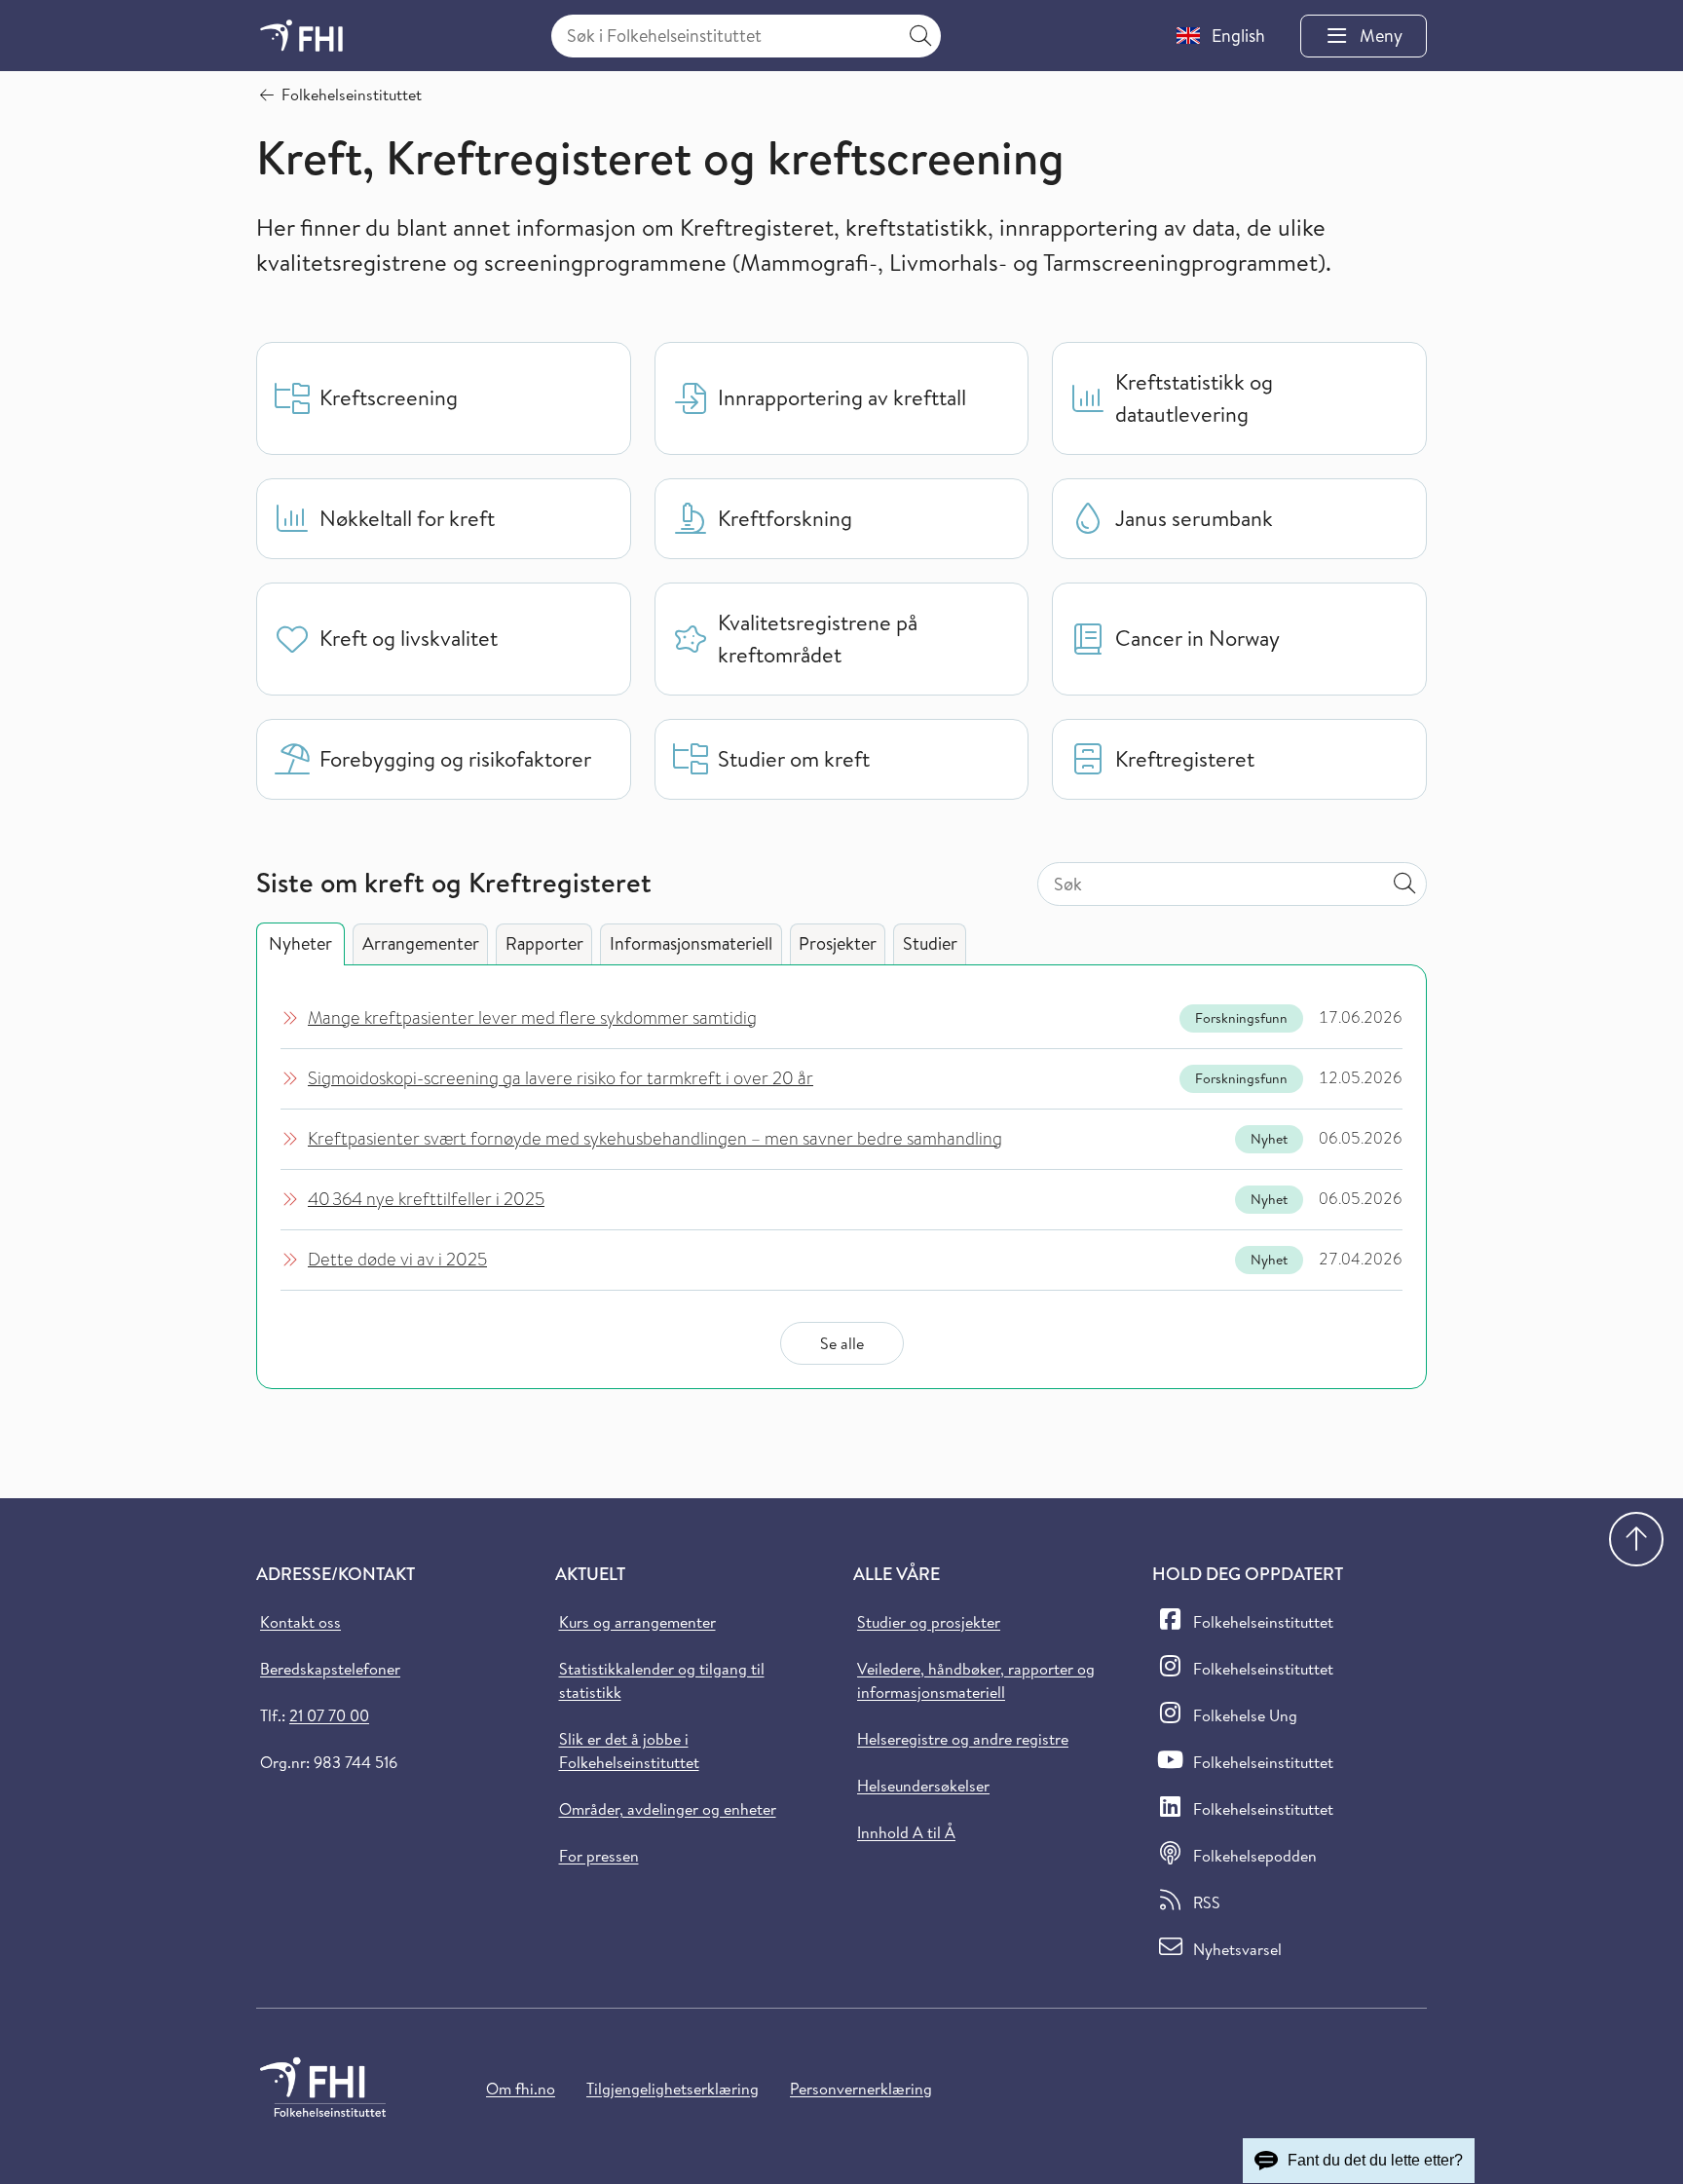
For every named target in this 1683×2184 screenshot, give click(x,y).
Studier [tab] (930, 943)
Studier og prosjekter (929, 1622)
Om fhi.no (521, 2089)
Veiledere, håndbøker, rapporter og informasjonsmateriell (976, 1680)
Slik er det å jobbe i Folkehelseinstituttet (629, 1751)
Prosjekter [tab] (838, 943)
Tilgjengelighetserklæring (673, 2089)
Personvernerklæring (861, 2089)
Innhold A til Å (906, 1832)
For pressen (599, 1856)
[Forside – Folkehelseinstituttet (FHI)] (301, 36)
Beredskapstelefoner (330, 1669)
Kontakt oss (300, 1622)
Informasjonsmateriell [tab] (691, 943)
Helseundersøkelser (923, 1786)
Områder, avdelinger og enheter (668, 1809)
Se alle (842, 1343)
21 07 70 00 (329, 1715)
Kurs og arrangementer (637, 1622)
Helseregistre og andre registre (963, 1739)
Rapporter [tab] (544, 943)
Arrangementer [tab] (421, 943)
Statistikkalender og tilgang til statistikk (662, 1680)
